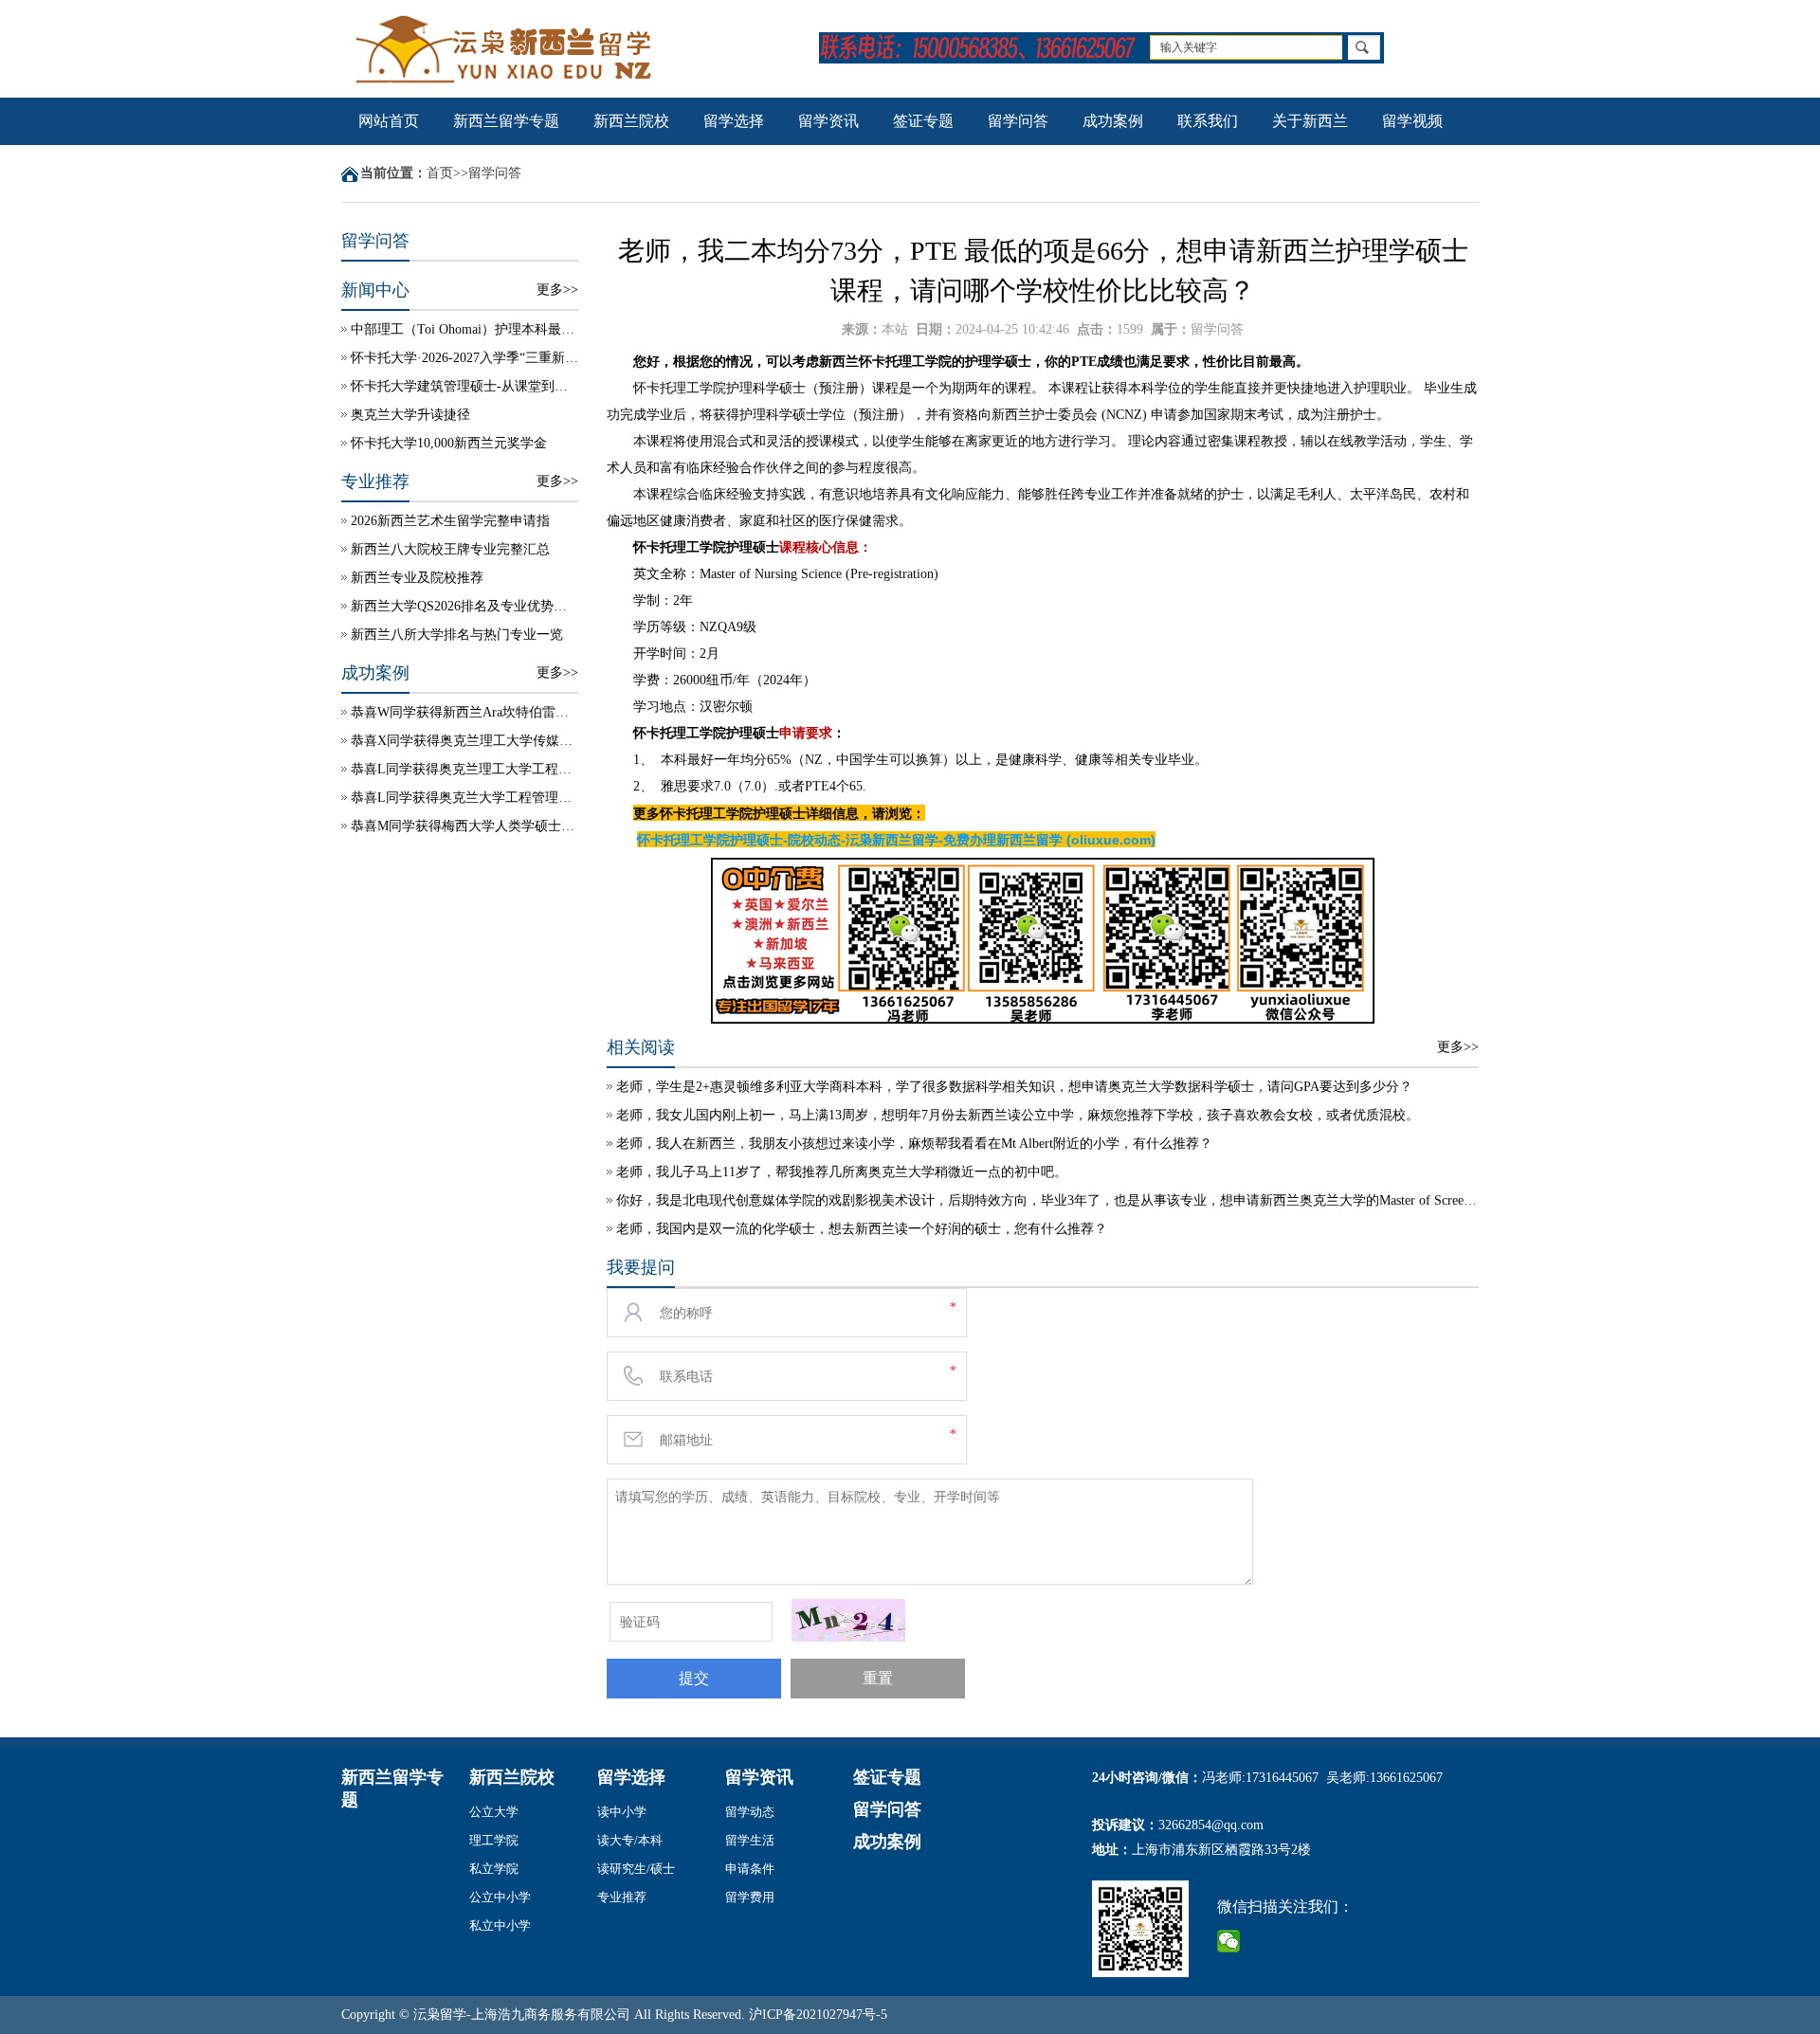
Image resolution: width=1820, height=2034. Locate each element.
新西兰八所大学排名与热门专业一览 (457, 635)
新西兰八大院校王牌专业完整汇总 (450, 549)
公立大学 (494, 1812)
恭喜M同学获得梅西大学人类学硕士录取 (464, 826)
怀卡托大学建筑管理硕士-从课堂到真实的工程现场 (464, 386)
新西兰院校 (631, 121)
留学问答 (1018, 121)
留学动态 (750, 1812)
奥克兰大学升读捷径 (410, 415)
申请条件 (750, 1869)
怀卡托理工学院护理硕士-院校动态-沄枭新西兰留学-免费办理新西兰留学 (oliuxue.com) (896, 840)
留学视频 (1412, 121)
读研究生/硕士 (636, 1869)
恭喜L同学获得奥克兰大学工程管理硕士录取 (464, 798)
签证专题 (923, 121)
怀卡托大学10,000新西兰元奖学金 (449, 443)
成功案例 (1113, 121)
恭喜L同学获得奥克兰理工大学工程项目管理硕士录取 (464, 769)
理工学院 (494, 1840)
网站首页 (389, 121)
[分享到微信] (1229, 1941)
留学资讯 (828, 121)
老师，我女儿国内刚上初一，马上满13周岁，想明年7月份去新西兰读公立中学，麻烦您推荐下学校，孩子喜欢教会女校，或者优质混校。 (1018, 1115)
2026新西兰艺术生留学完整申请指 (450, 521)
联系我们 (1208, 121)
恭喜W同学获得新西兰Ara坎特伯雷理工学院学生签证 (464, 712)
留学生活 (750, 1840)
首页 (440, 173)
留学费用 (750, 1897)
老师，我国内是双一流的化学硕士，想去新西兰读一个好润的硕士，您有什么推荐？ (862, 1229)
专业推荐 (622, 1897)
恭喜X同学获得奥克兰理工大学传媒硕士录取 (464, 741)
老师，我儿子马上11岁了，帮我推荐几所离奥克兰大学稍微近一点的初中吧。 (842, 1172)
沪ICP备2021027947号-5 (818, 2015)
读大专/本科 (630, 1840)
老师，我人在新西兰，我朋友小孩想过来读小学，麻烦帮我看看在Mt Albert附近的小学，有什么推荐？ (914, 1144)
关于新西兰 (1310, 121)
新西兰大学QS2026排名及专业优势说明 (464, 606)
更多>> (557, 290)
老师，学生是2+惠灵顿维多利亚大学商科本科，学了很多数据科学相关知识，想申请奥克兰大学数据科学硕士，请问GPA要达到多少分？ (1014, 1087)
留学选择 (734, 121)
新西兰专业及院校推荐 (417, 578)
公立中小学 (500, 1897)
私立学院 (494, 1869)
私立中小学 (500, 1925)
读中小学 (622, 1812)
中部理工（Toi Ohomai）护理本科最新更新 (464, 329)
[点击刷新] (848, 1620)
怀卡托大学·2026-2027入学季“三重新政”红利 (464, 358)
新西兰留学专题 (506, 121)
